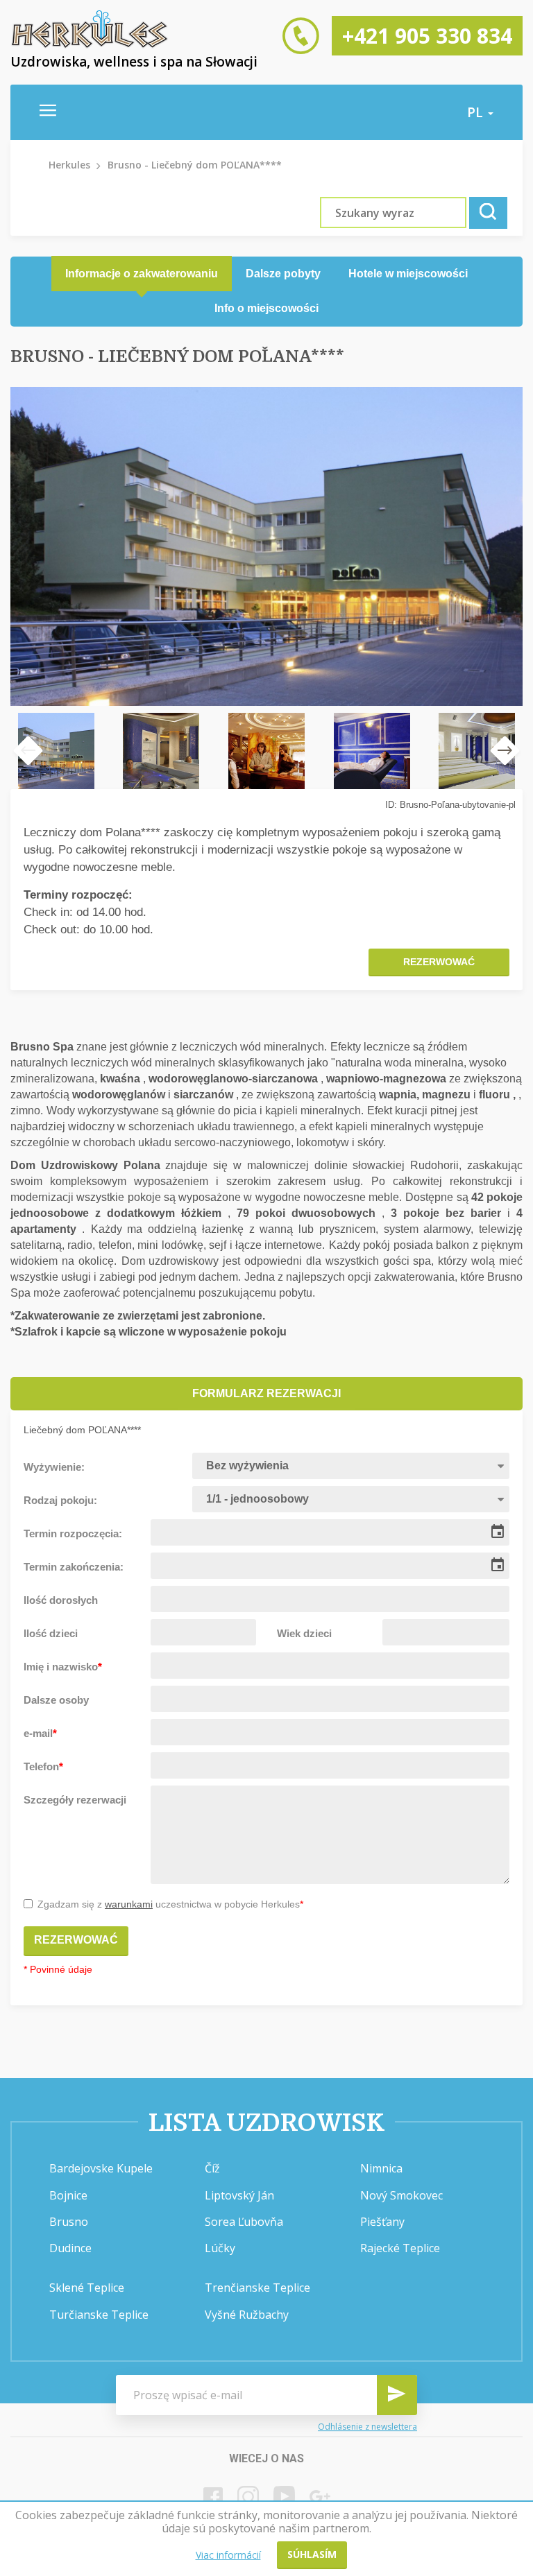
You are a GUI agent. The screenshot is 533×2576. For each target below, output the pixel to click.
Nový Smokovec (401, 2195)
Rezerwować (439, 962)
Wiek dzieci (304, 1633)
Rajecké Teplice (400, 2248)
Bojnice (68, 2195)
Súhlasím (312, 2554)
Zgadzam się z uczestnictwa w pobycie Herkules (170, 1904)
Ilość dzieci (51, 1633)
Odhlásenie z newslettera (367, 2427)
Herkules (69, 165)
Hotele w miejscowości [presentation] (408, 274)
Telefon (43, 1766)
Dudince (70, 2248)
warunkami (129, 1904)
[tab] (142, 274)
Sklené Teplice (87, 2288)
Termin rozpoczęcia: (73, 1533)
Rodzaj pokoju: (60, 1500)
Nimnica (381, 2168)
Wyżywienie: (54, 1467)
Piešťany (382, 2222)
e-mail (40, 1733)
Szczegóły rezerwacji (75, 1800)
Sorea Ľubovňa (244, 2222)
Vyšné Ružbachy (247, 2315)
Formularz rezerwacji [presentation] (266, 1393)
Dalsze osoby (56, 1700)
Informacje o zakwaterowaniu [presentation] (142, 274)
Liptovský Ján (239, 2195)
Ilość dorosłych (61, 1600)
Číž (212, 2168)
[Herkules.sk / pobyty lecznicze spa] (90, 45)
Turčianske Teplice (99, 2315)
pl (477, 112)
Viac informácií (228, 2555)
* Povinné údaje (58, 1969)
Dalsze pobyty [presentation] (283, 274)
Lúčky (220, 2248)
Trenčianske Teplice (257, 2288)
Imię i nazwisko (63, 1667)
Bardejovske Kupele (101, 2168)
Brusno (69, 2222)
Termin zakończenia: (74, 1567)
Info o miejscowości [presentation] (266, 308)
